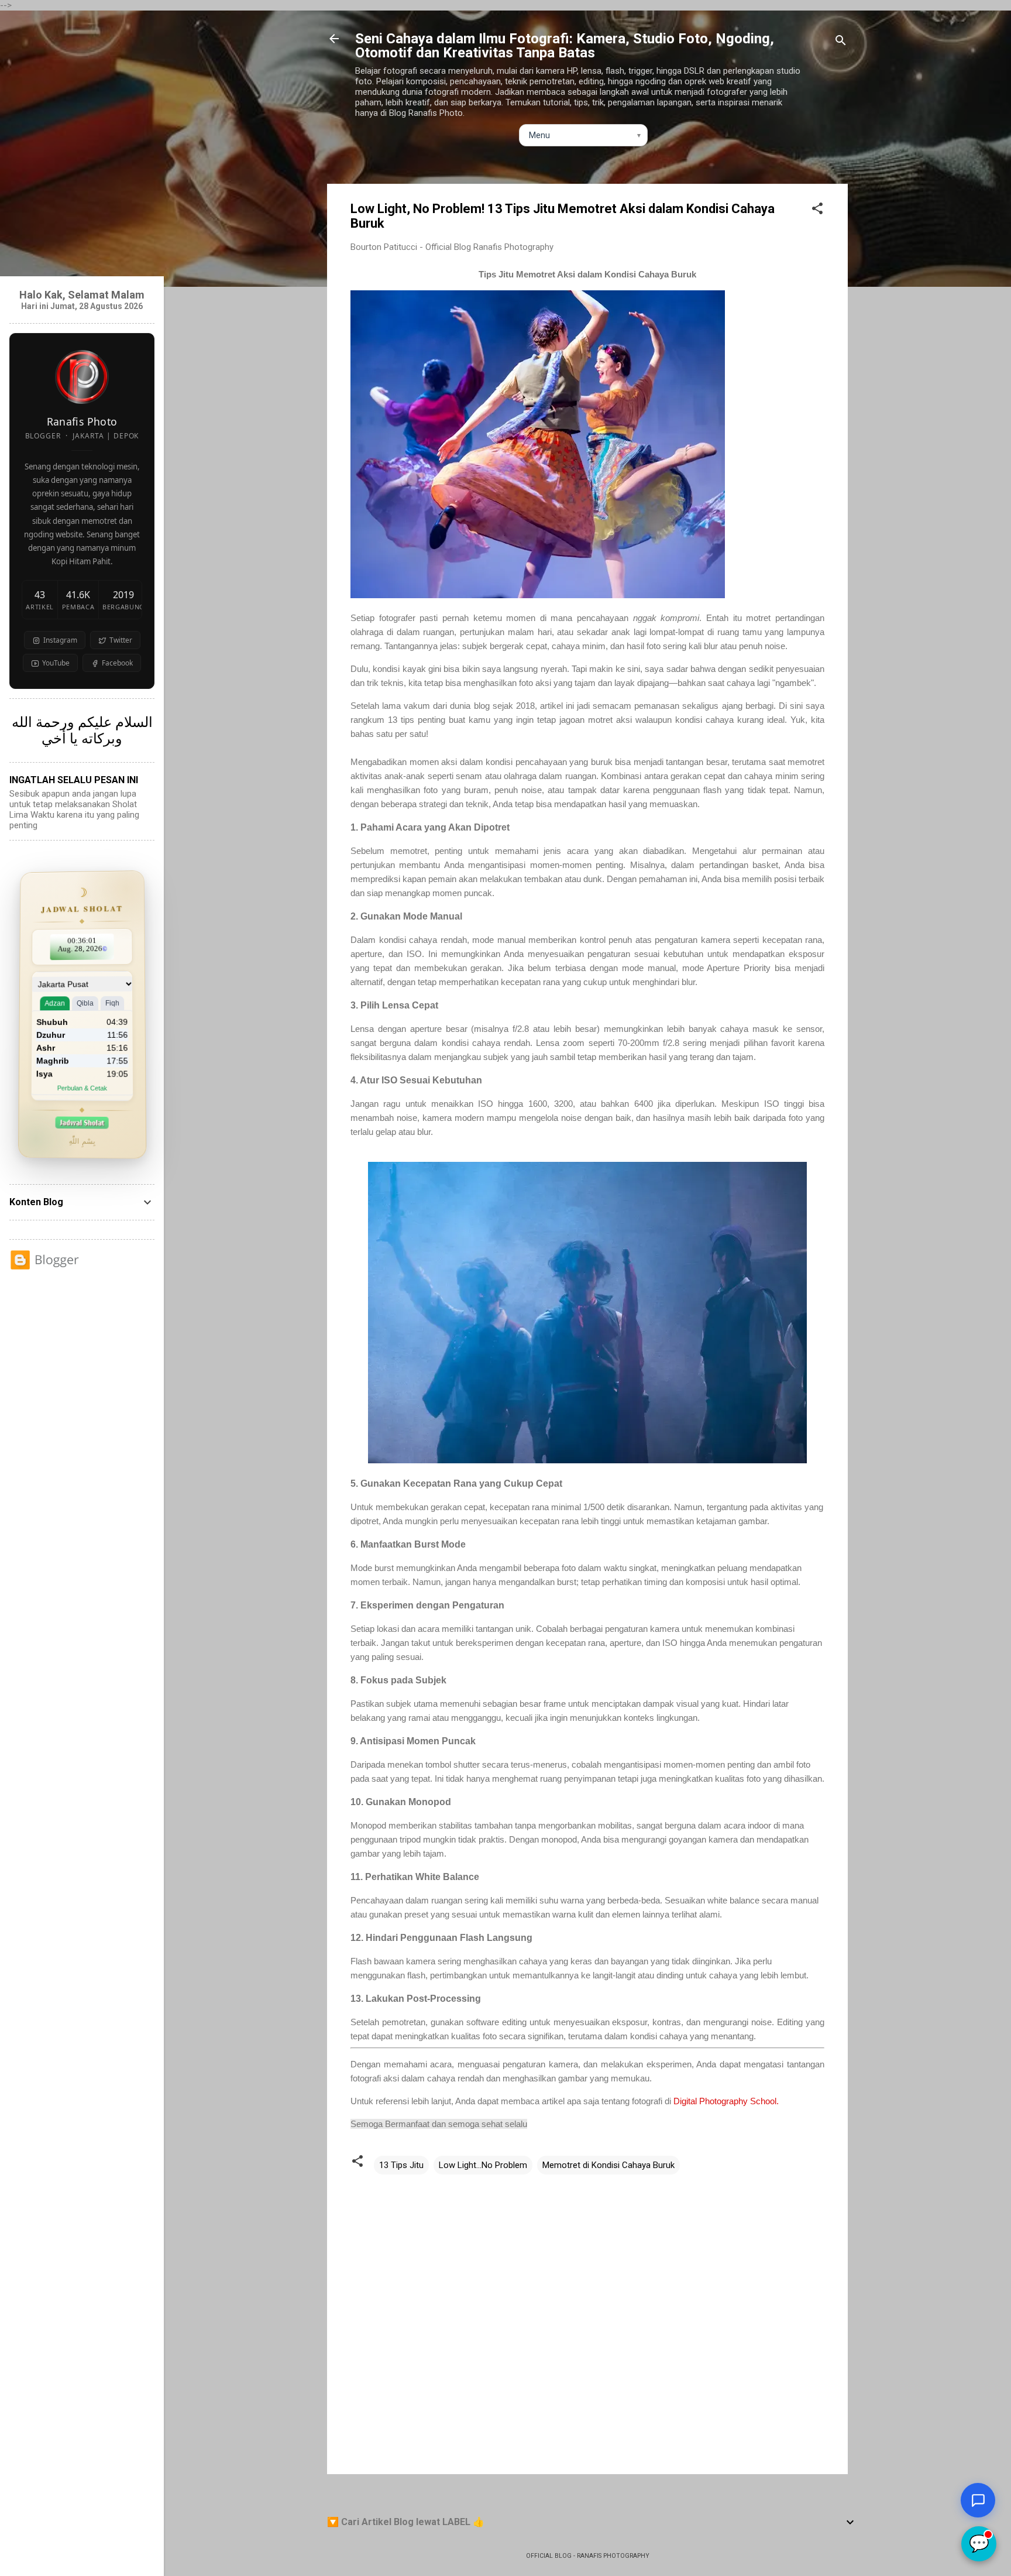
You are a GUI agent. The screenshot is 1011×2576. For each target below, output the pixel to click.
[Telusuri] (841, 42)
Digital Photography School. (726, 2101)
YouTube (56, 663)
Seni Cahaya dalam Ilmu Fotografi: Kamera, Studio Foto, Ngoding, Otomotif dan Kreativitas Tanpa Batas (565, 46)
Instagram (60, 640)
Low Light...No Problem (483, 2165)
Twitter (121, 640)
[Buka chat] (978, 2500)
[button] (817, 210)
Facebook (117, 663)
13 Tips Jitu (401, 2165)
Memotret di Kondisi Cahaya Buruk (608, 2165)
